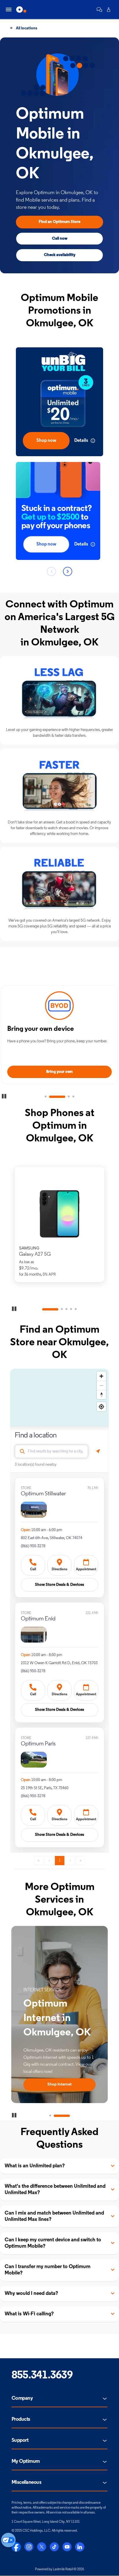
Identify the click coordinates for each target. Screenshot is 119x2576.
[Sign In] (109, 10)
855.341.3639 (42, 2376)
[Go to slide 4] (73, 1097)
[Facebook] (16, 2547)
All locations (26, 28)
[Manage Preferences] (8, 2540)
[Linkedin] (80, 2547)
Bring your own (59, 1072)
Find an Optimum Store (59, 222)
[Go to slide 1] (46, 1097)
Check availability (60, 255)
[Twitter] (42, 2547)
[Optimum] (21, 10)
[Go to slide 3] (69, 1097)
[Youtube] (67, 2547)
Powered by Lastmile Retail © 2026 (59, 2569)
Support (20, 2441)
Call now (60, 239)
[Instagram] (29, 2547)
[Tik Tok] (54, 2547)
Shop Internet (59, 2085)
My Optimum (26, 2462)
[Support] (99, 10)
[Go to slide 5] (76, 1309)
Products (21, 2420)
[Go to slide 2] (57, 1097)
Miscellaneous (26, 2483)
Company (22, 2399)
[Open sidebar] (9, 10)
